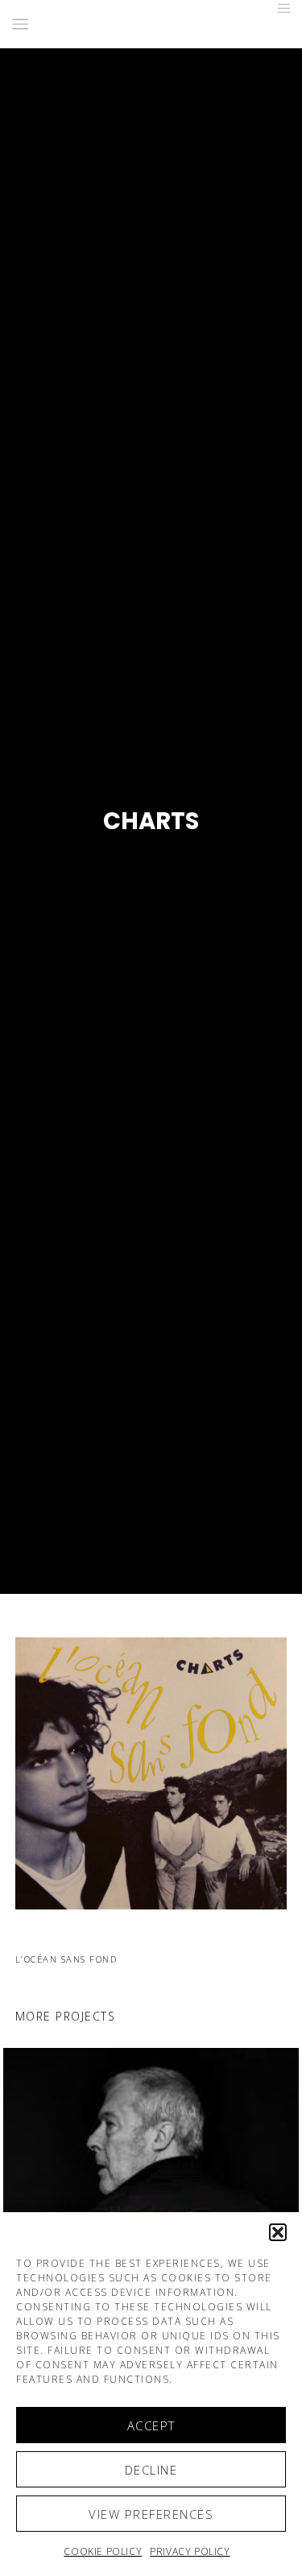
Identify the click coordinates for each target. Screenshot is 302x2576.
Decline (151, 2470)
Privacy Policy (190, 2551)
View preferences (151, 2514)
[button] (278, 2232)
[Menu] (279, 8)
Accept (151, 2425)
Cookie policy (103, 2551)
